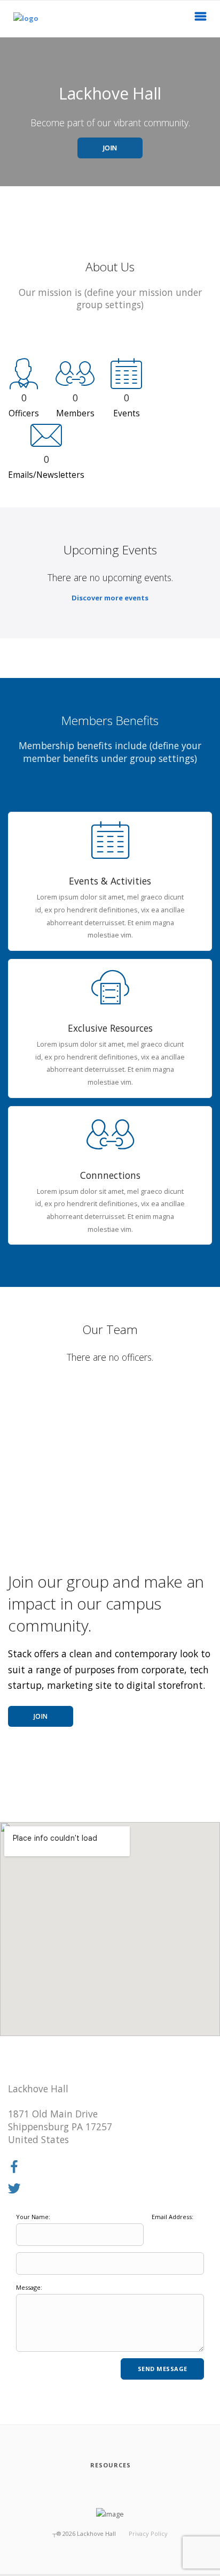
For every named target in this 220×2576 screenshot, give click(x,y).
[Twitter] (14, 2189)
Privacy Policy (148, 2533)
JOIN (110, 148)
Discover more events (110, 598)
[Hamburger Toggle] (201, 19)
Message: (29, 2287)
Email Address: (172, 2217)
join (41, 1716)
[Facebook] (14, 2167)
